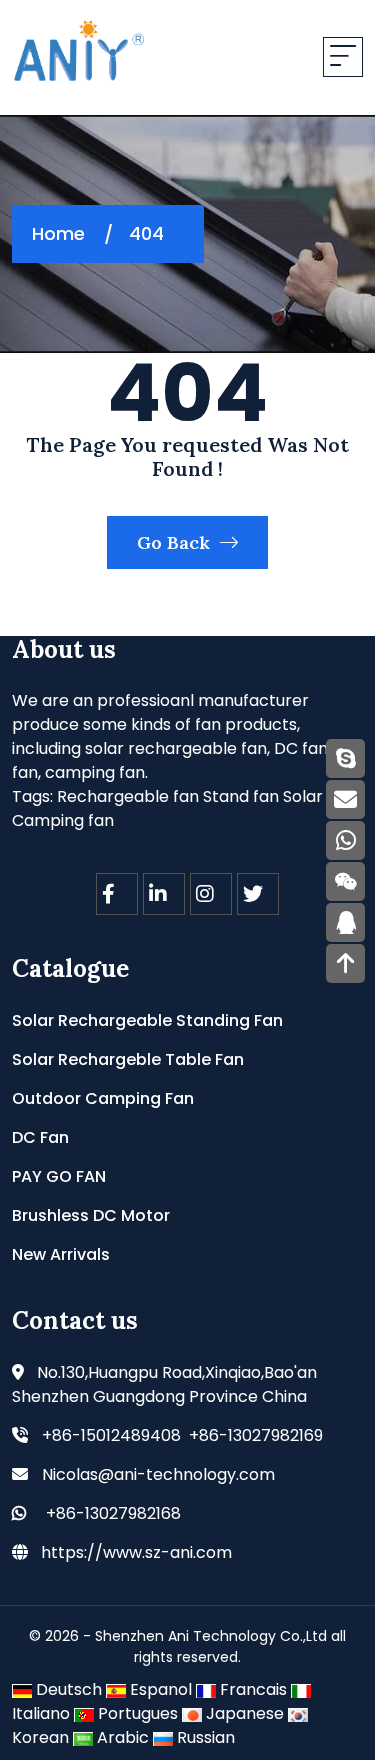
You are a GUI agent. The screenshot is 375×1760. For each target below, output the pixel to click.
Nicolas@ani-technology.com (158, 1474)
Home (58, 233)
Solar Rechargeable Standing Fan (147, 1020)
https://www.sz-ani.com (136, 1552)
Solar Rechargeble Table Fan (128, 1059)
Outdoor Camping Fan (103, 1098)
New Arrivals (61, 1254)
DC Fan (40, 1137)
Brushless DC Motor (91, 1215)
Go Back (176, 542)
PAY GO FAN (59, 1176)
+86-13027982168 (113, 1513)
